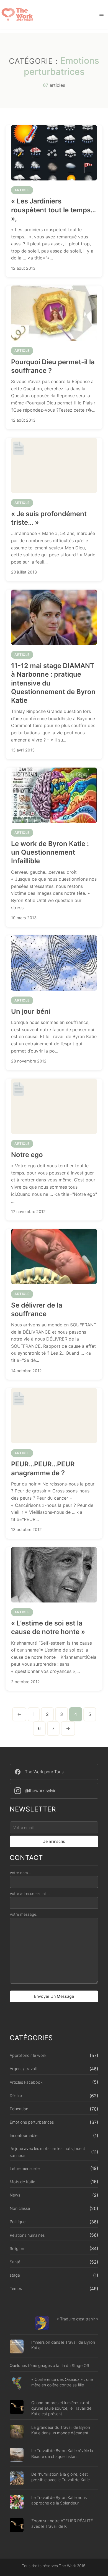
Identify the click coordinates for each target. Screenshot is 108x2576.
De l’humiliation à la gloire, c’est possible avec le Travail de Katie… (62, 2477)
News (15, 2195)
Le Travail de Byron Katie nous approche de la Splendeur (59, 2500)
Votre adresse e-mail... (30, 1894)
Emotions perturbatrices (32, 2122)
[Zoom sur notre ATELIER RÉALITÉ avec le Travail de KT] (17, 2526)
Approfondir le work (28, 2055)
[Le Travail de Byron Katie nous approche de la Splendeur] (17, 2502)
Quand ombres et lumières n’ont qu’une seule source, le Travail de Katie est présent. (61, 2408)
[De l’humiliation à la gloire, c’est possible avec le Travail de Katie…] (17, 2479)
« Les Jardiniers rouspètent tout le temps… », (53, 210)
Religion (17, 2248)
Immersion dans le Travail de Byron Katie (63, 2345)
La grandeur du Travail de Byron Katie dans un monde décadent (61, 2430)
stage (15, 2275)
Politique (18, 2222)
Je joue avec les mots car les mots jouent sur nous (47, 2152)
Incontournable (24, 2135)
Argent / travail (23, 2069)
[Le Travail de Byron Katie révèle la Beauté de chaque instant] (17, 2456)
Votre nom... (20, 1873)
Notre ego (27, 1155)
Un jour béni (31, 1011)
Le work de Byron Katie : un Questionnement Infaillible (50, 852)
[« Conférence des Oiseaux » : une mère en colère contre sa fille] (17, 2384)
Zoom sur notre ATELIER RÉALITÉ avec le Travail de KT (62, 2523)
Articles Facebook (26, 2082)
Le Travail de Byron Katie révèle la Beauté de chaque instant (62, 2453)
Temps (16, 2288)
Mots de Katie (22, 2182)
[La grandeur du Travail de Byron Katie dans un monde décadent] (17, 2432)
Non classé (20, 2208)
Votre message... (25, 1914)
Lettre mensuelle (25, 2168)
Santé (15, 2262)
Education (19, 2109)
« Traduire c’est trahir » (78, 2319)
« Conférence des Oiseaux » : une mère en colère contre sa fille (62, 2382)
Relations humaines (27, 2235)
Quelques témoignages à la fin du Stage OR (49, 2365)
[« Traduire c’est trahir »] (42, 2324)
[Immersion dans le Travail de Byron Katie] (17, 2347)
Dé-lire (16, 2095)
